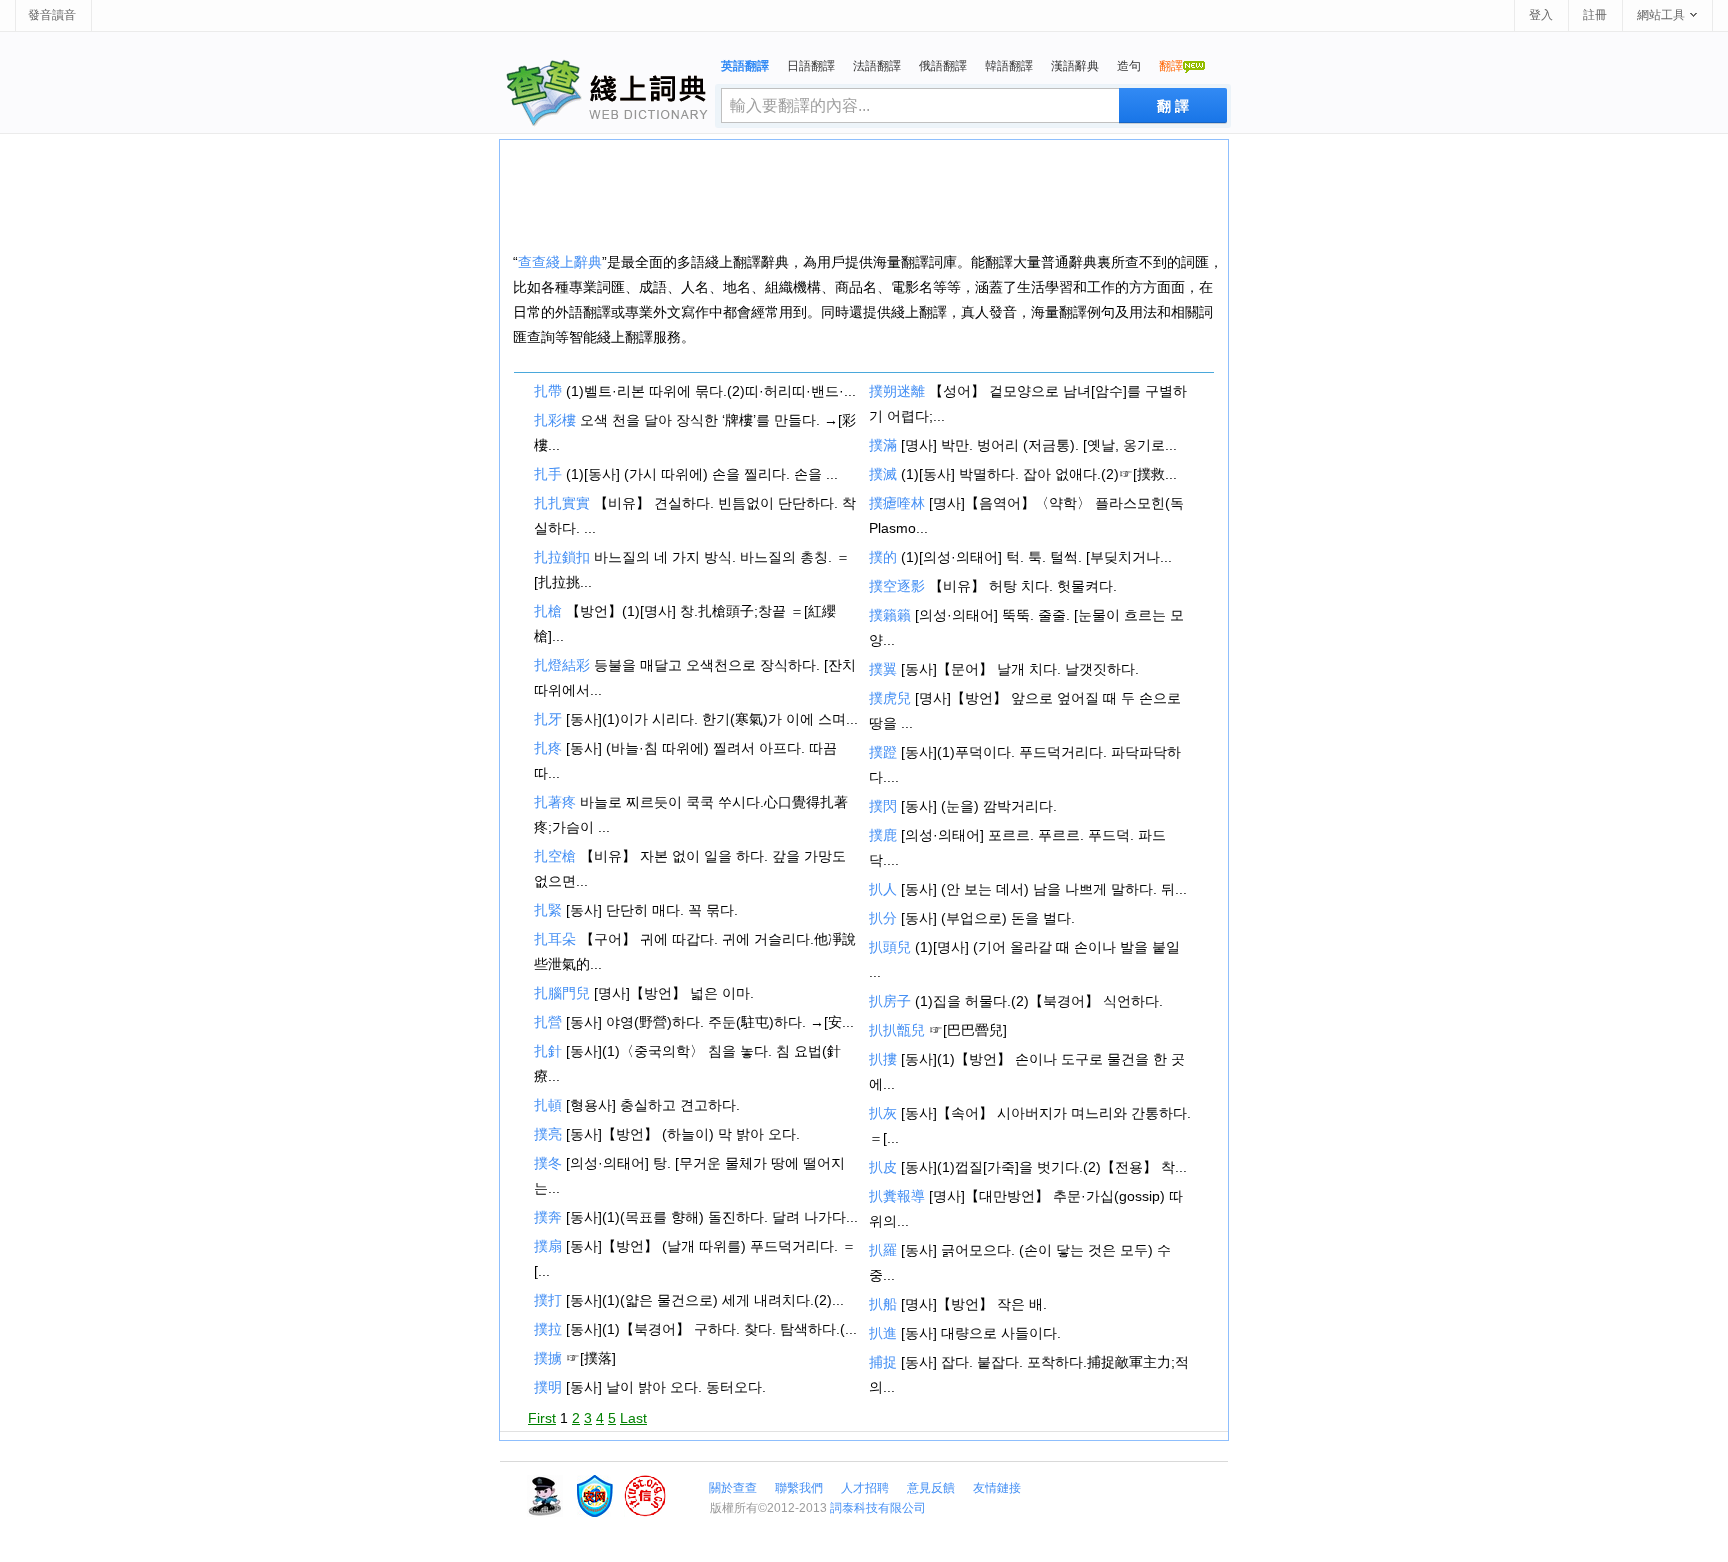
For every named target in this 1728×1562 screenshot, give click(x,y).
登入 (1541, 15)
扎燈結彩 (562, 665)
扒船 (883, 1304)
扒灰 (883, 1113)
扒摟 (883, 1059)
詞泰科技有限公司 (878, 1508)
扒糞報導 (897, 1196)
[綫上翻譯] (608, 93)
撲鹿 (883, 835)
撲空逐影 (897, 586)
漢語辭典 (1075, 66)
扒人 (883, 889)
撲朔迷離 (897, 391)
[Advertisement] (864, 195)
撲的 (883, 557)
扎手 (548, 474)
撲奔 (548, 1217)
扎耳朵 (555, 939)
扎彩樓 (555, 420)
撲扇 (548, 1246)
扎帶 (548, 391)
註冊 (1595, 15)
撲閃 (883, 806)
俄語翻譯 (943, 66)
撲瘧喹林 (897, 503)
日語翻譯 (811, 66)
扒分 (883, 918)
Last (633, 1418)
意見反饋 (931, 1488)
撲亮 (548, 1134)
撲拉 (548, 1329)
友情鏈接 (997, 1488)
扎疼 (548, 748)
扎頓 (548, 1105)
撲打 (548, 1300)
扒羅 (883, 1250)
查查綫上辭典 (560, 262)
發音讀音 (52, 15)
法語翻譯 (877, 66)
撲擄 (548, 1358)
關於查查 (733, 1488)
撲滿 (883, 445)
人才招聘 (865, 1488)
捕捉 (883, 1362)
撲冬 (548, 1163)
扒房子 (890, 1001)
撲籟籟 (890, 615)
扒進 (883, 1333)
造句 (1129, 66)
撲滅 (883, 474)
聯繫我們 (799, 1488)
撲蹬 (883, 752)
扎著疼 (555, 802)
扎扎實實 (562, 503)
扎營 (548, 1022)
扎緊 (548, 910)
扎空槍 (555, 856)
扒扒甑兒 (897, 1030)
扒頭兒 (890, 947)
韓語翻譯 (1009, 66)
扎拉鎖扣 (562, 557)
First (542, 1418)
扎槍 (548, 611)
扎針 (548, 1051)
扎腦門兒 (562, 993)
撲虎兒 (890, 698)
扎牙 (548, 719)
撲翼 (883, 669)
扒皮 (883, 1167)
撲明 (548, 1387)
